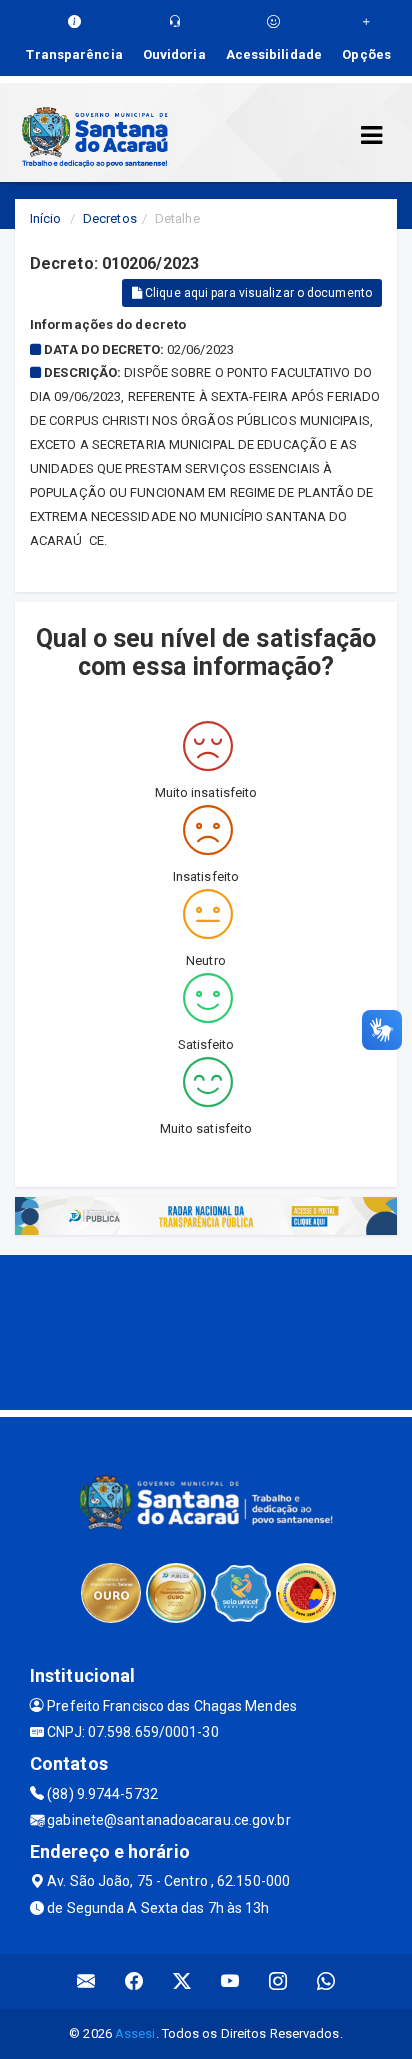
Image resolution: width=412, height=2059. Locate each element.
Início (46, 218)
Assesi (135, 2033)
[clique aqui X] (182, 1981)
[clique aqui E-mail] (86, 1981)
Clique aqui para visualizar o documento (257, 293)
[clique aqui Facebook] (134, 1981)
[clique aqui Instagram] (278, 1981)
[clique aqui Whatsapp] (326, 1981)
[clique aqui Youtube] (230, 1981)
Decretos (110, 218)
